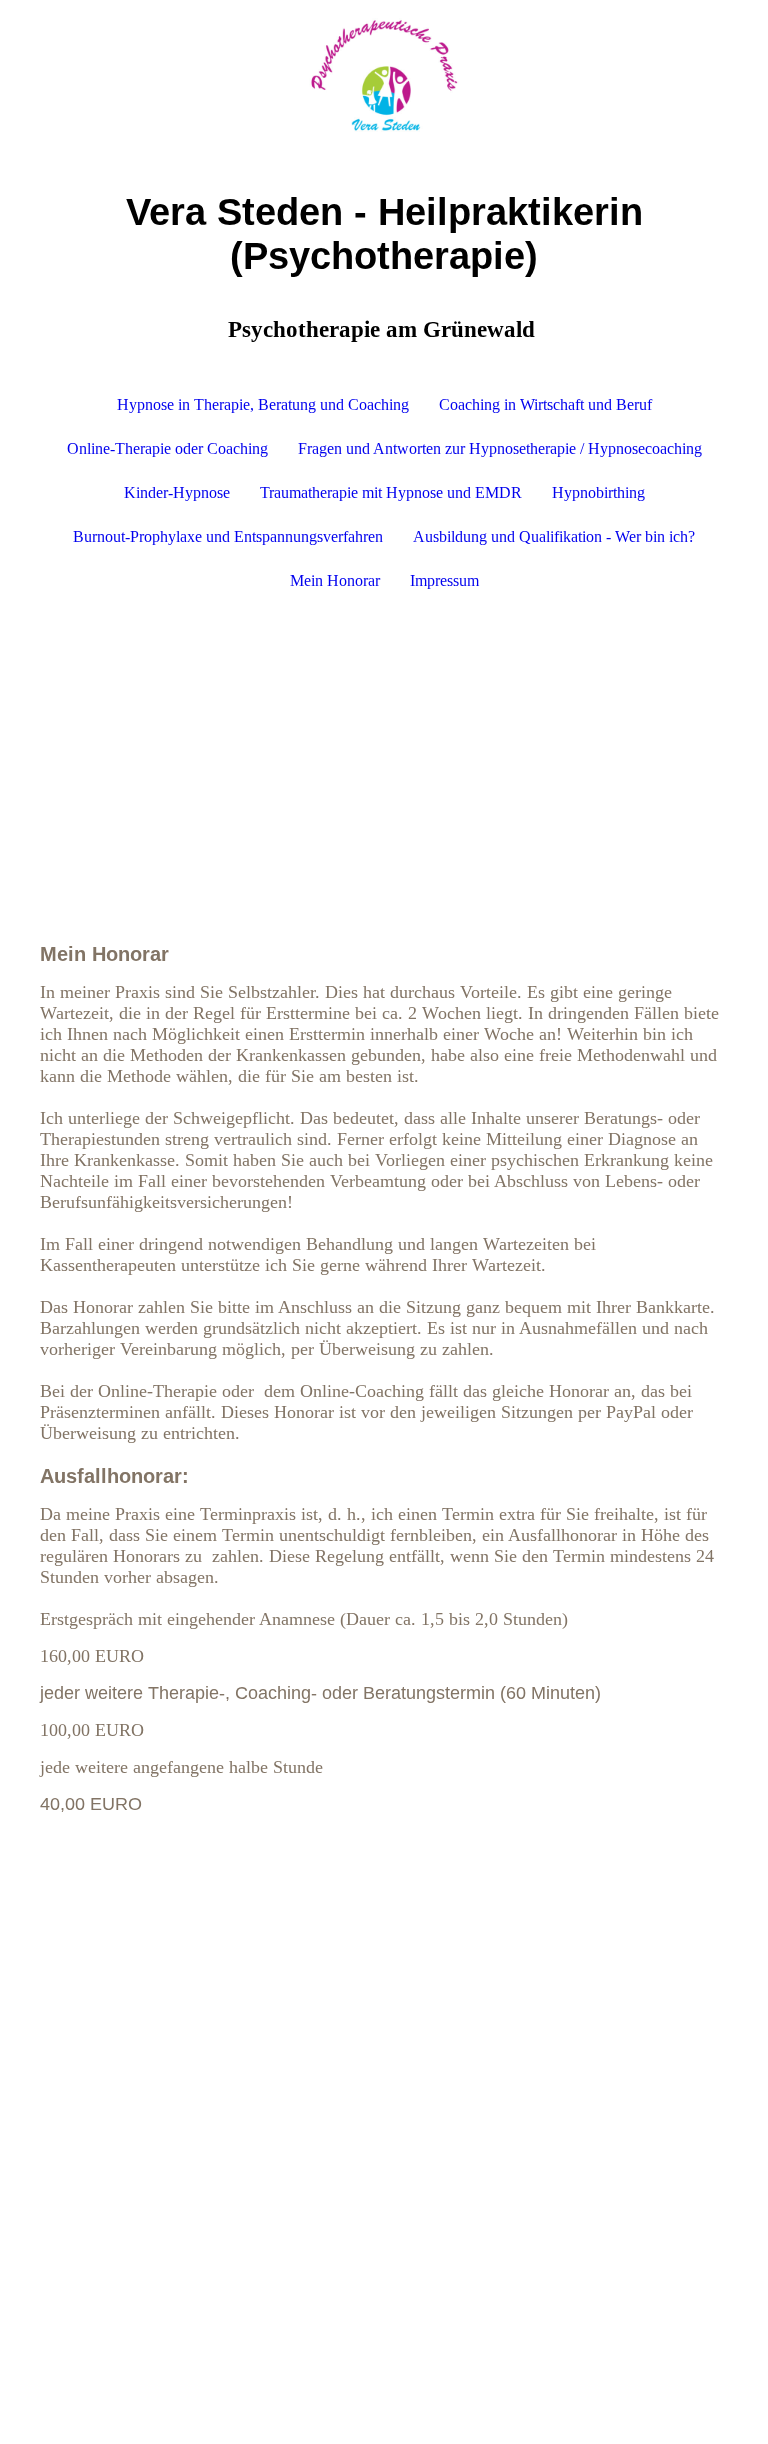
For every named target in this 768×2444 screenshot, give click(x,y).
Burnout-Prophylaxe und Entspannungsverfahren (228, 536)
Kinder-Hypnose (177, 492)
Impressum (444, 580)
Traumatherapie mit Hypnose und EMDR (391, 492)
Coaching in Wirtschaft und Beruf (545, 404)
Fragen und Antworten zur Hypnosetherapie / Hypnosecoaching (500, 448)
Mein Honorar (335, 580)
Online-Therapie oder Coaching (167, 448)
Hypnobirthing (598, 492)
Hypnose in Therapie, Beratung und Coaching (263, 404)
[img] (384, 75)
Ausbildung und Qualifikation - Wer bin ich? (554, 536)
